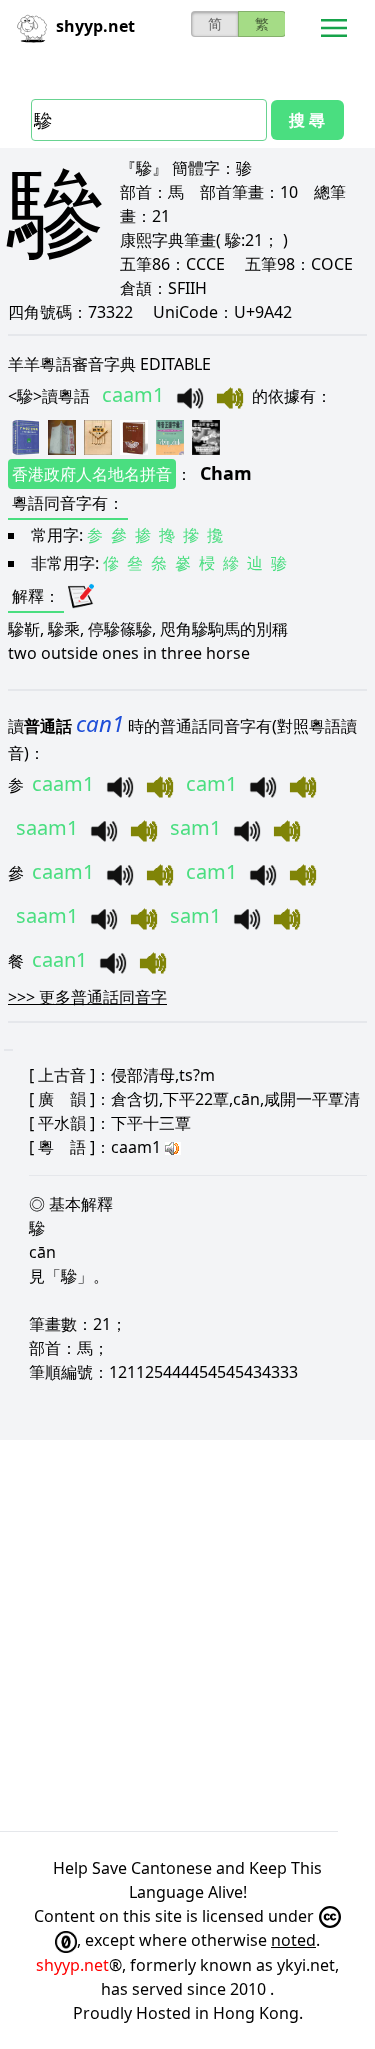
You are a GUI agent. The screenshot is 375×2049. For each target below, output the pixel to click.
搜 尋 (307, 120)
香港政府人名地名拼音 (92, 474)
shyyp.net (72, 1965)
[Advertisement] (187, 1635)
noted (293, 1940)
